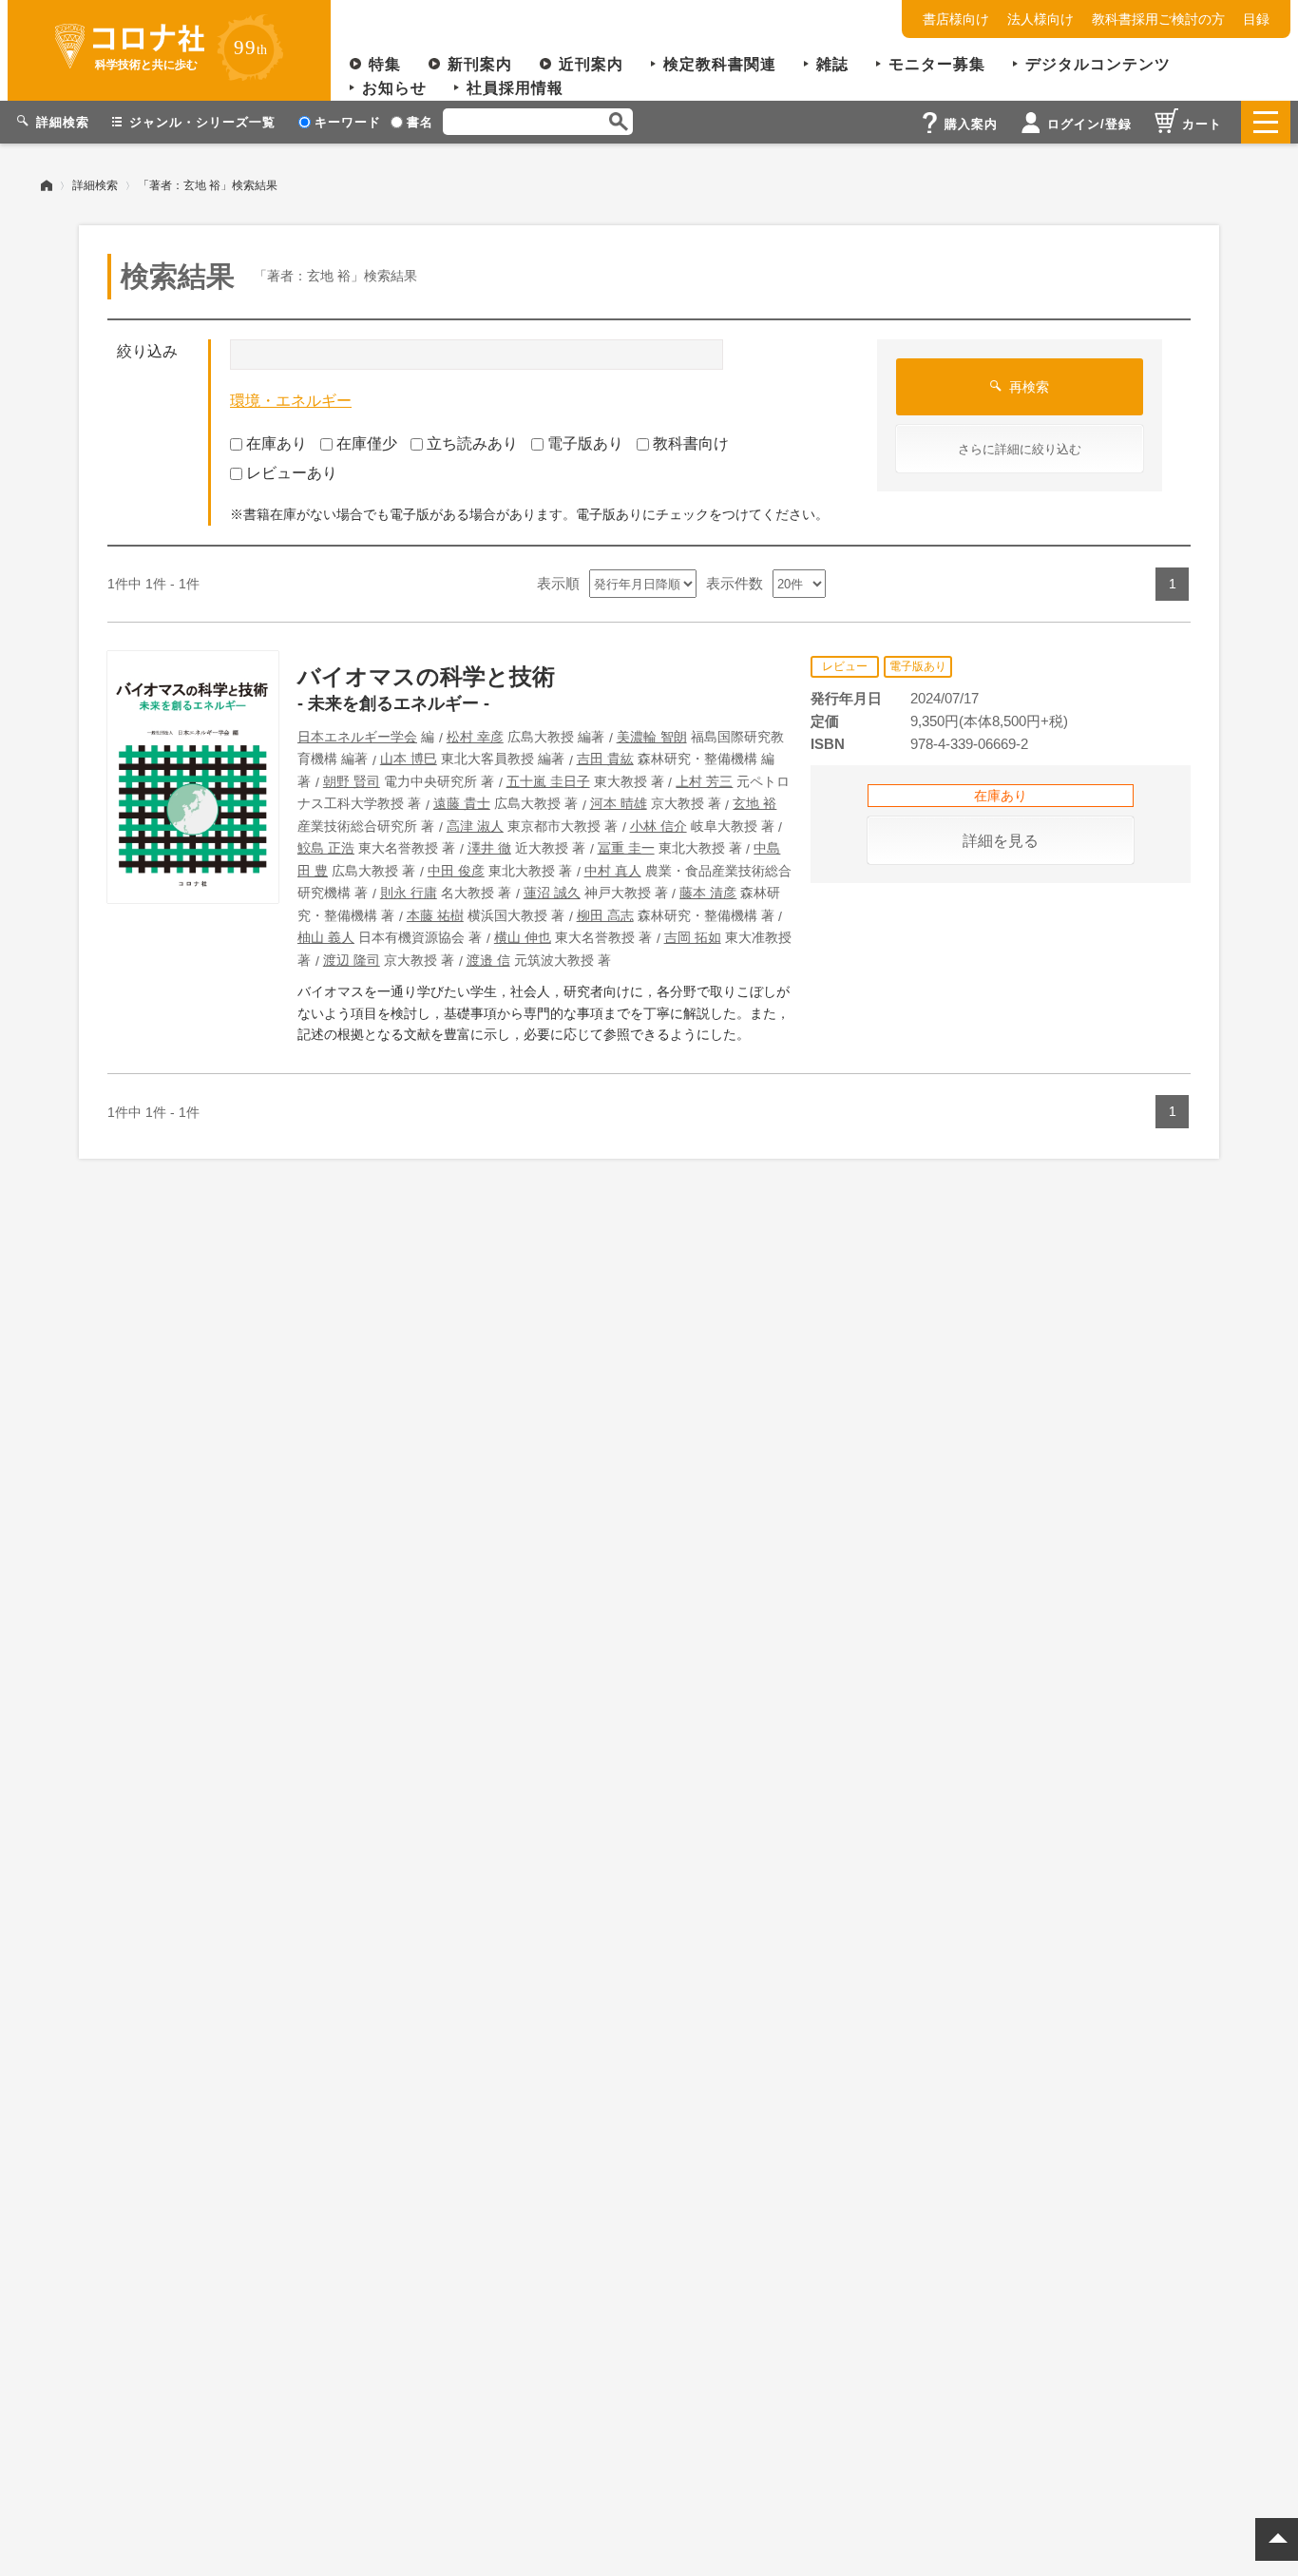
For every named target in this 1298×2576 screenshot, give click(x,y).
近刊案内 (591, 64)
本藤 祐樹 (435, 915)
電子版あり (585, 443)
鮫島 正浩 (326, 848)
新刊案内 (480, 64)
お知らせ (394, 88)
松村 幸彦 (475, 737)
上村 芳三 (704, 781)
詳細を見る (1001, 841)
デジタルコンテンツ (1098, 64)
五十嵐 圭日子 (548, 781)
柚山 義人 (326, 937)
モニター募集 (937, 64)
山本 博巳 (409, 759)
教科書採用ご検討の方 (1158, 19)
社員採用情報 (515, 88)
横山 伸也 (523, 937)
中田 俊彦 (456, 871)
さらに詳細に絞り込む (1020, 449)
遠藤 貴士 (462, 803)
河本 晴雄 (619, 803)
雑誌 (832, 64)
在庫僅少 (367, 443)
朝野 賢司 (352, 781)
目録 (1256, 19)
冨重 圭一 (626, 848)
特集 (385, 64)
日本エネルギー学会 (357, 737)
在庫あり (277, 443)
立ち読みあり (472, 443)
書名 (420, 122)
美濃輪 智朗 (652, 737)
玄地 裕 (754, 803)
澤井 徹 (489, 848)
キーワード (348, 122)
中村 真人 (613, 871)
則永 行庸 (409, 893)
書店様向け (956, 19)
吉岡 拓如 (693, 937)
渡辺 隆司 (352, 960)
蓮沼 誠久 (552, 893)
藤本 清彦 (708, 893)
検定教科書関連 (720, 64)
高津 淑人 (475, 826)
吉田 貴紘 (605, 759)
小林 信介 (659, 826)
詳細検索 (95, 185)
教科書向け (691, 443)
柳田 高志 (605, 915)
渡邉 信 (488, 960)
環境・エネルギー (291, 401)
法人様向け (1040, 19)
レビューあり (292, 473)
